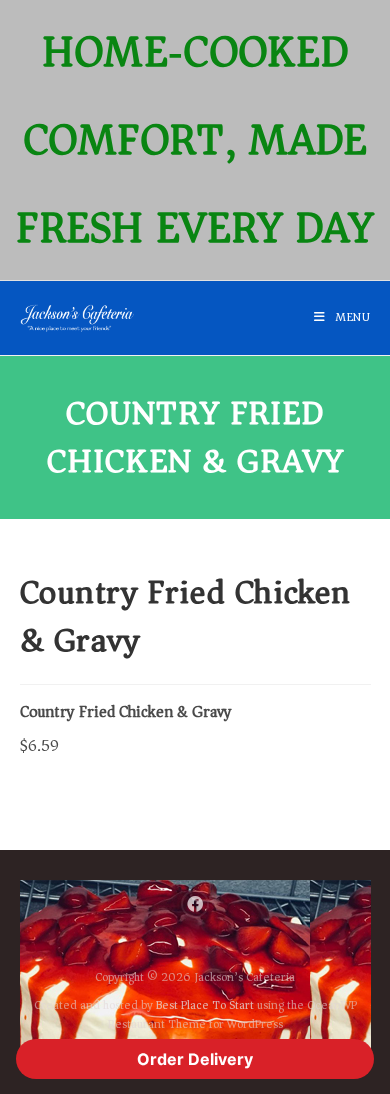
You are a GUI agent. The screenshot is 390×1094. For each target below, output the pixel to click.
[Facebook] (195, 904)
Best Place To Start (205, 1005)
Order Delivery (195, 1059)
